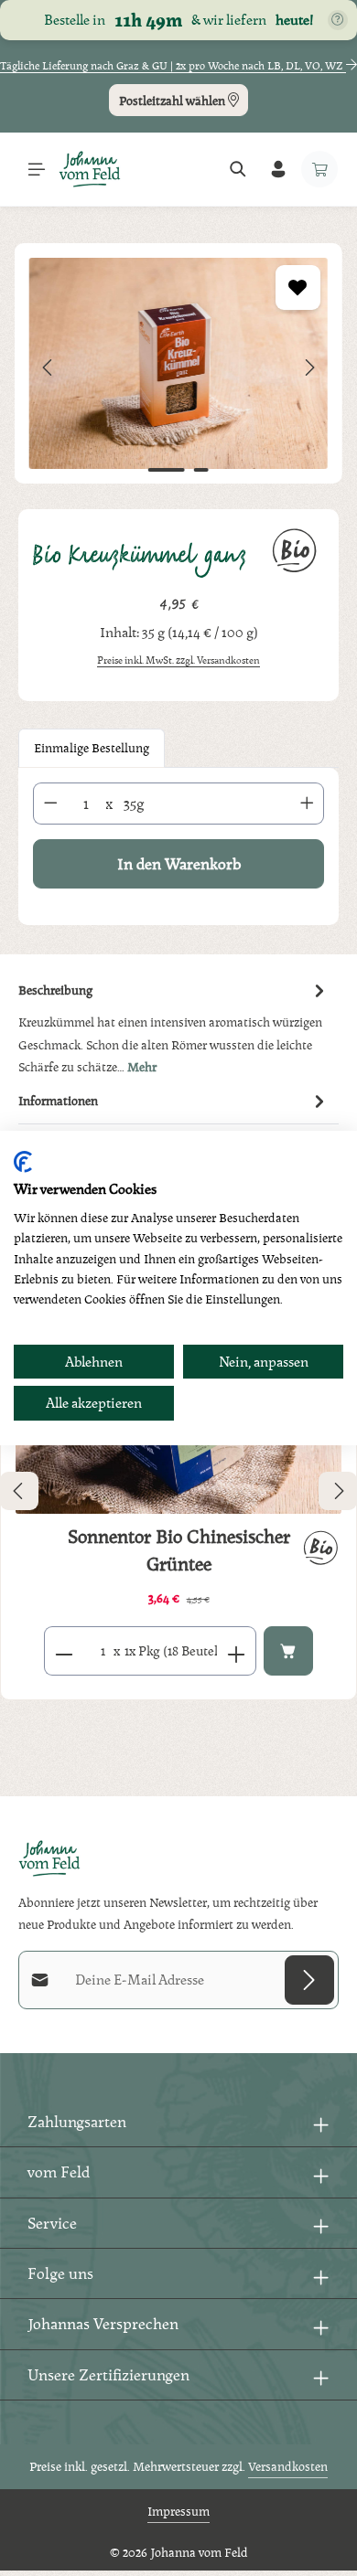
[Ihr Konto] (278, 169)
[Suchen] (238, 169)
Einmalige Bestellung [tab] (92, 747)
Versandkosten (288, 2466)
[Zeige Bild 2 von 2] (201, 470)
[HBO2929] (178, 363)
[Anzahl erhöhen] (308, 804)
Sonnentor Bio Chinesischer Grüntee (179, 1550)
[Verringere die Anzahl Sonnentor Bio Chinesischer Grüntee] (64, 1651)
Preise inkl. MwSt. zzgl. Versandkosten (178, 660)
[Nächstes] (308, 367)
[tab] (174, 1028)
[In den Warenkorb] (288, 1651)
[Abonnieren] (309, 1980)
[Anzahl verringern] (50, 804)
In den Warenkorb (179, 863)
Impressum (178, 2511)
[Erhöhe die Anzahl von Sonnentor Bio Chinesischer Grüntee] (237, 1651)
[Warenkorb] (319, 169)
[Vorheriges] (49, 367)
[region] (178, 367)
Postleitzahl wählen (173, 101)
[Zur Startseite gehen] (90, 169)
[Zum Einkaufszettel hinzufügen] (298, 287)
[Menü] (37, 169)
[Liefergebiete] (338, 20)
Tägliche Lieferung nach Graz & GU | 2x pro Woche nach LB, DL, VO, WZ (173, 66)
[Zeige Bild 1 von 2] (167, 470)
